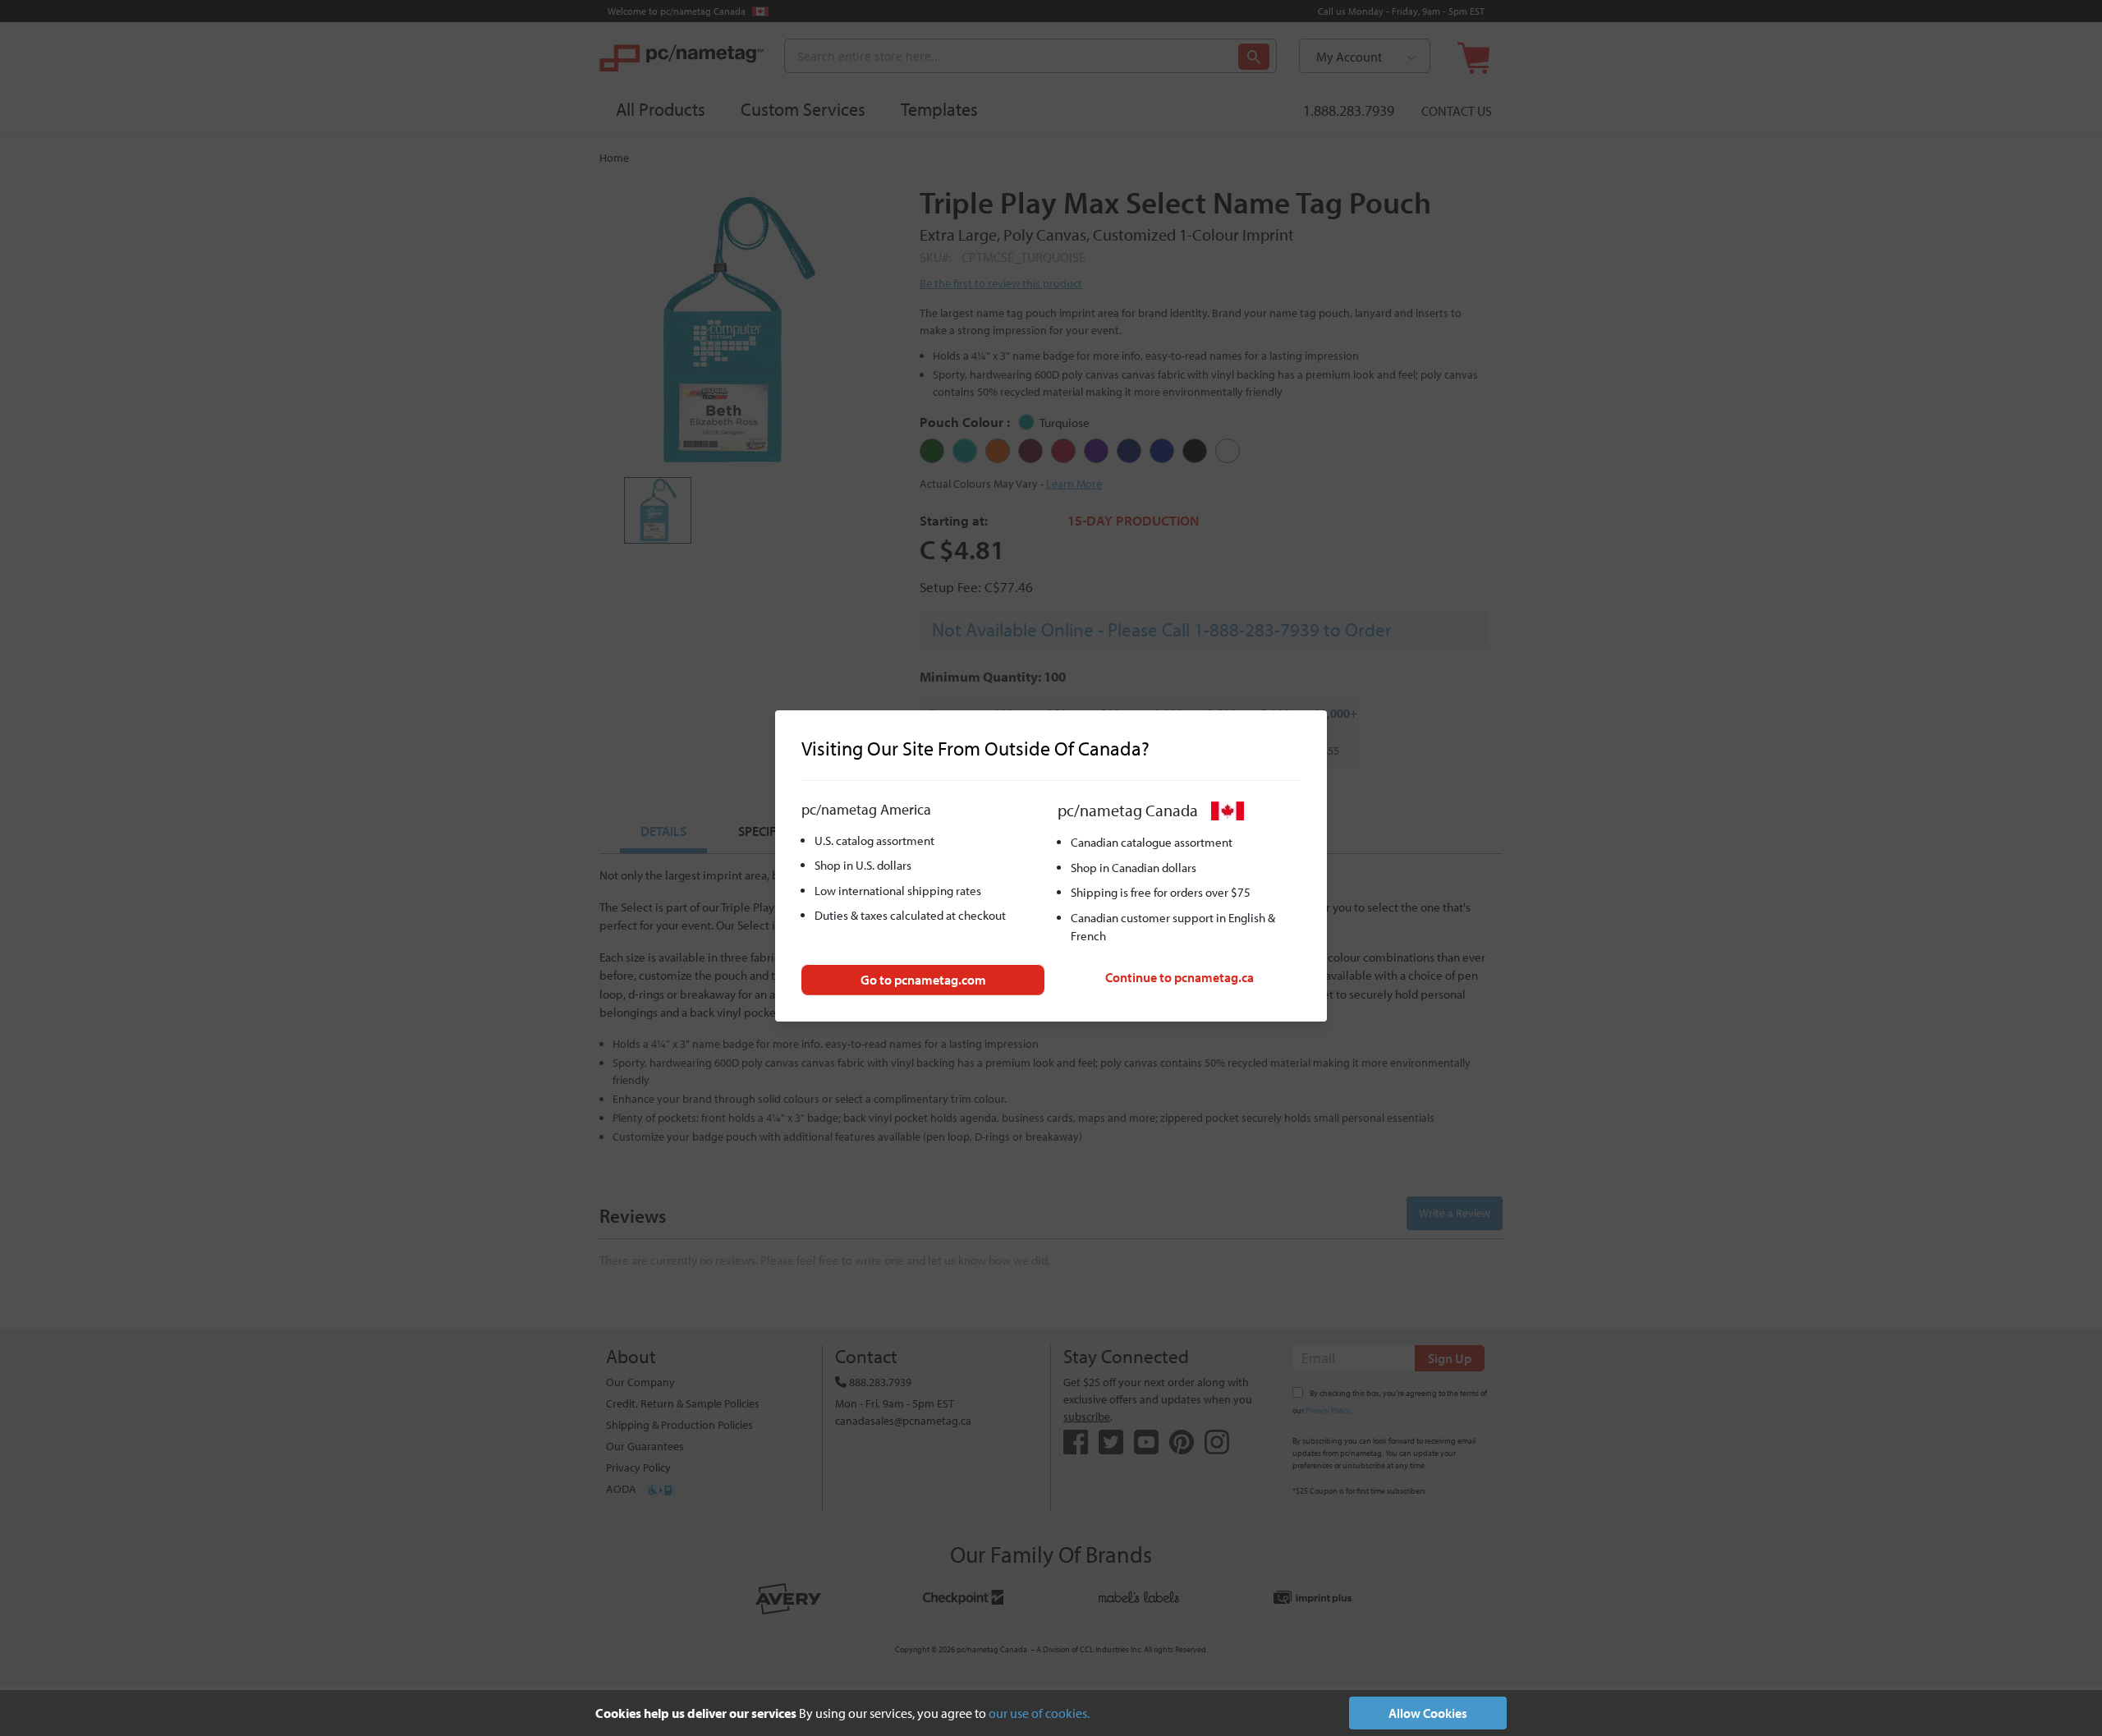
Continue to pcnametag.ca (1180, 977)
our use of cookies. (1039, 1713)
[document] (1051, 1713)
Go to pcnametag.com (923, 980)
